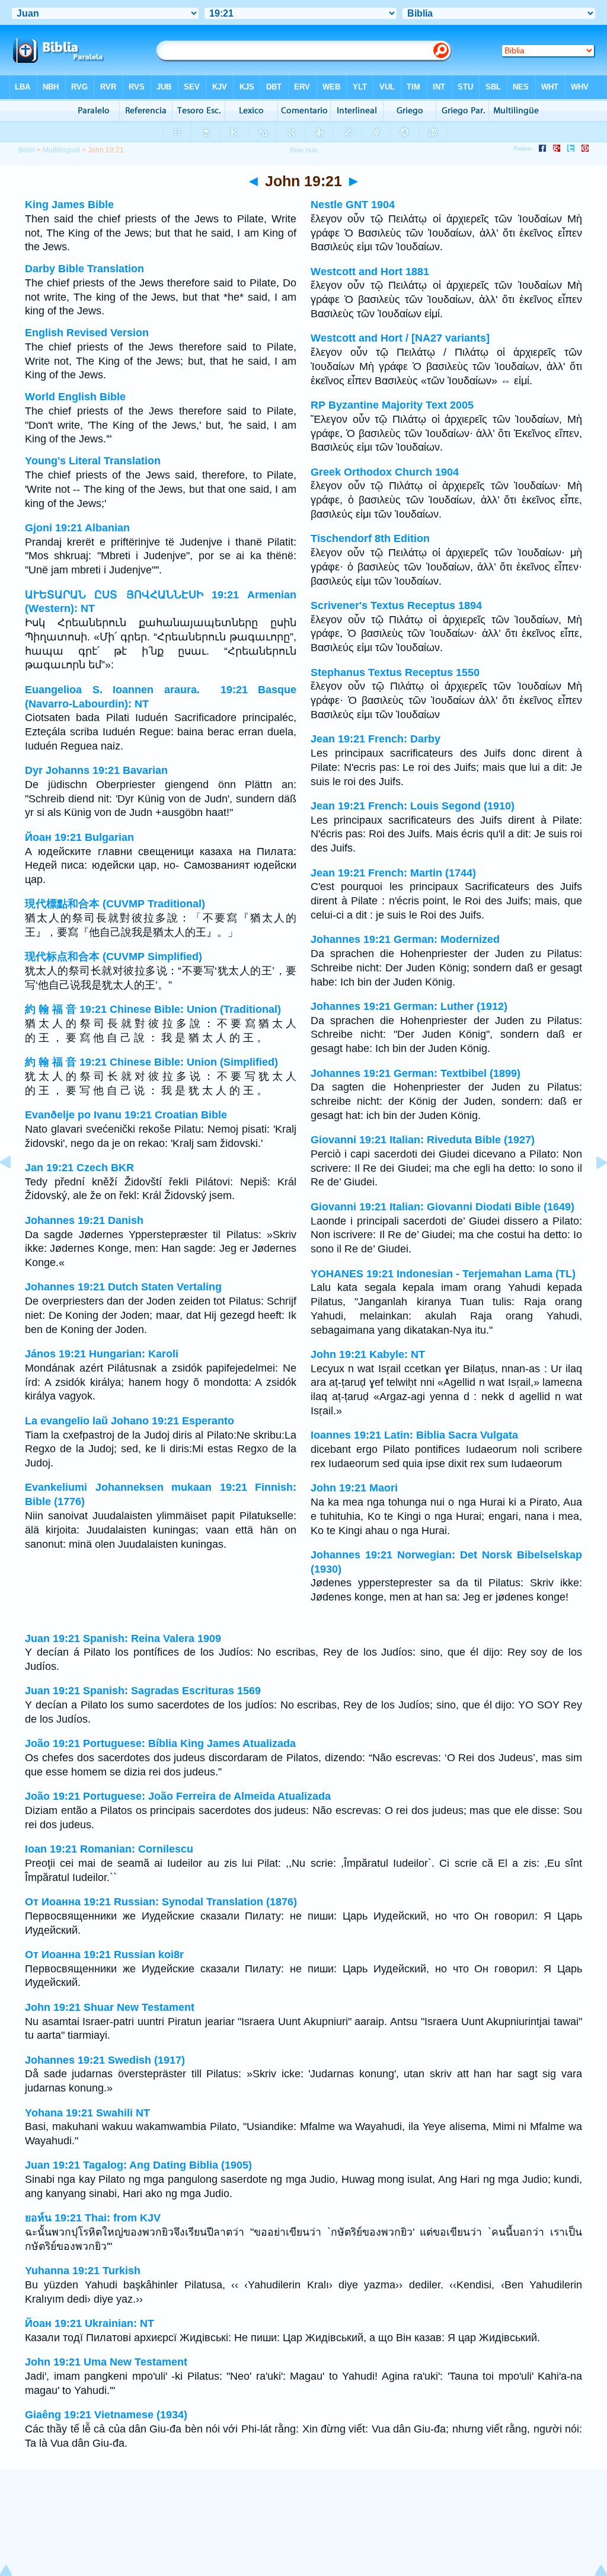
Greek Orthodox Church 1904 (385, 472)
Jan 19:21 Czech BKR (79, 1168)
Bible (27, 150)
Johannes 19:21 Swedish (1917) (105, 2060)
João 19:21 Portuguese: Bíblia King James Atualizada (160, 1743)
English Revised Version (87, 333)
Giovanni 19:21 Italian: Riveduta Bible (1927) (423, 1140)
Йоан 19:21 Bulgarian (79, 837)
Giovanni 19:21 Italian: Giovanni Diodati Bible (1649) (443, 1207)
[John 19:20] (15, 1189)
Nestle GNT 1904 (353, 205)
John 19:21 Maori (354, 1488)
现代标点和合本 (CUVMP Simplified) (114, 957)
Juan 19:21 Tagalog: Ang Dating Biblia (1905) (138, 2165)
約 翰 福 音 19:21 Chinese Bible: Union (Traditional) (153, 1009)
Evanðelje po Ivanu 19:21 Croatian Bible (126, 1115)
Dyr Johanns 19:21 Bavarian (96, 770)
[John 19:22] (592, 1189)
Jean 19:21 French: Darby (376, 739)
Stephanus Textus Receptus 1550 (395, 672)
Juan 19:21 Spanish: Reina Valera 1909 (123, 1638)
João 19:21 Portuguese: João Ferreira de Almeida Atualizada (178, 1796)
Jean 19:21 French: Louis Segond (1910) (413, 806)
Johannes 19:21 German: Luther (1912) (409, 1006)
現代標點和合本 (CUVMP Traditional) (115, 904)
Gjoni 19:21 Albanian (77, 528)
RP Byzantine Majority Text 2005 (392, 405)
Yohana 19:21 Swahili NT (87, 2113)
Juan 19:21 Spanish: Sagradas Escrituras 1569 (143, 1691)
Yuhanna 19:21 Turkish (83, 2271)
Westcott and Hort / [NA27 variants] (400, 338)
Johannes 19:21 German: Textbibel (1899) (416, 1073)
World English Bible (75, 397)
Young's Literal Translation (93, 461)
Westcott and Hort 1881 (370, 272)
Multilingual (61, 150)
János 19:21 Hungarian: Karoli (102, 1354)
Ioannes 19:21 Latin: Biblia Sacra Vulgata (414, 1435)
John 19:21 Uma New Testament (106, 2362)
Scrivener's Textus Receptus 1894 (396, 605)
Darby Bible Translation (84, 269)
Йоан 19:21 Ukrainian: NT (90, 2323)
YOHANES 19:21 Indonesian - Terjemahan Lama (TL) (443, 1274)
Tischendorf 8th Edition (370, 538)
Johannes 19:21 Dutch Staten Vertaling (123, 1287)
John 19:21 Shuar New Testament (110, 2007)
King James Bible (69, 205)
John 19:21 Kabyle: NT (368, 1354)
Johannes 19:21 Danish (84, 1220)
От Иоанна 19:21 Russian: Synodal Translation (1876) (161, 1902)
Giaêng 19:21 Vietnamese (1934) (106, 2415)
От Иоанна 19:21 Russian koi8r (104, 1955)
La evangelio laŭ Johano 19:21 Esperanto (130, 1421)
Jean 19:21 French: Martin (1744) (393, 873)
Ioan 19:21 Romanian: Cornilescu (109, 1849)
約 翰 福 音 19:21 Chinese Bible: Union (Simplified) (151, 1062)
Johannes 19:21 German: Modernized (405, 939)
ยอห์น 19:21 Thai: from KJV (93, 2218)
